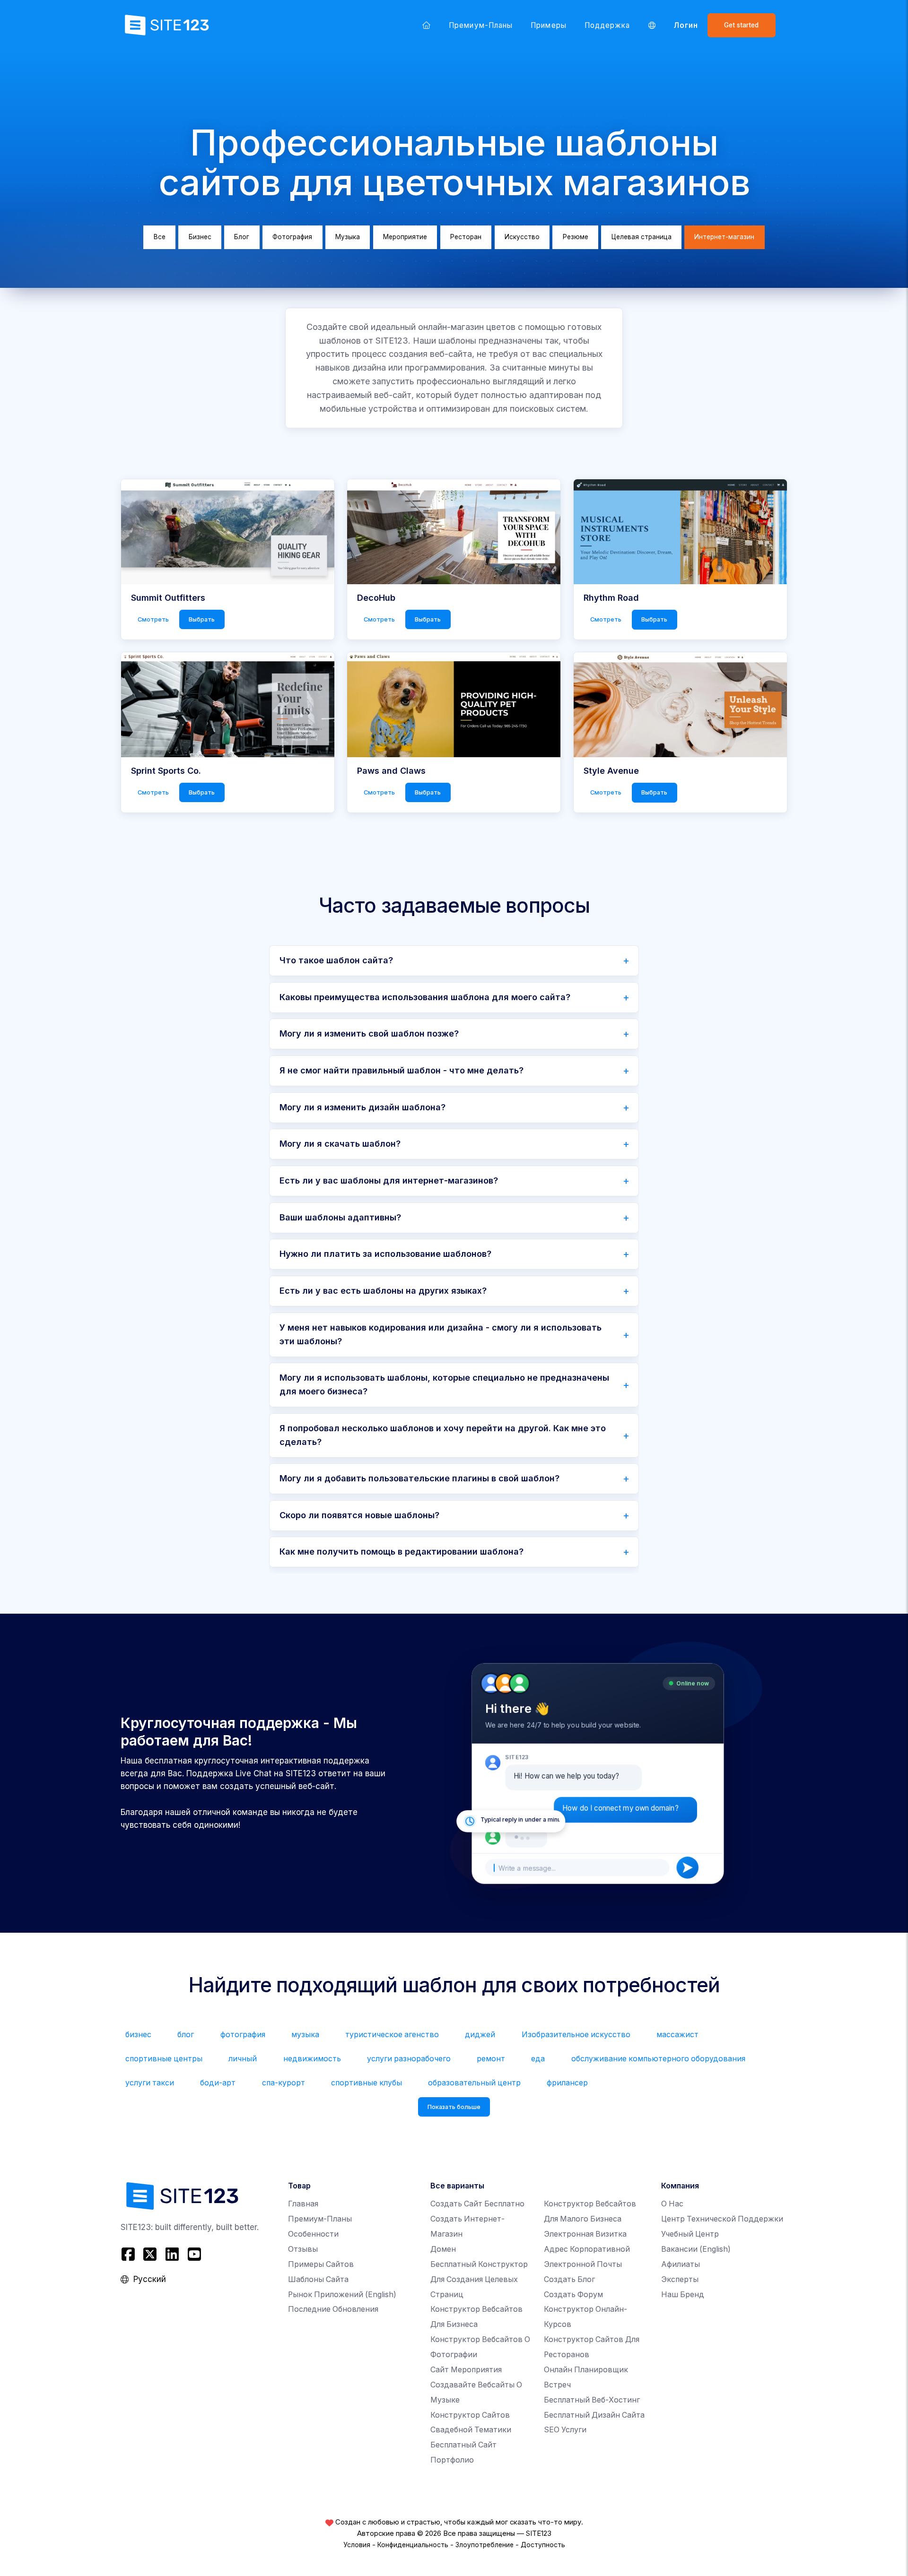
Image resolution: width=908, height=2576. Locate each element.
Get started (741, 25)
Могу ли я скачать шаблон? (340, 1144)
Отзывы (303, 2249)
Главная (303, 2204)
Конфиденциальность (413, 2545)
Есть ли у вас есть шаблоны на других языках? (383, 1291)
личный (243, 2059)
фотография (243, 2035)
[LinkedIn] (172, 2254)
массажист (677, 2035)
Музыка (348, 237)
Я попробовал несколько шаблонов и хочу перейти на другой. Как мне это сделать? (443, 1435)
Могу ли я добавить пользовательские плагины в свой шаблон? (419, 1478)
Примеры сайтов (321, 2264)
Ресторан (466, 237)
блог (186, 2035)
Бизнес (200, 237)
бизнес (138, 2035)
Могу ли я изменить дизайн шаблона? (362, 1107)
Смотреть (153, 619)
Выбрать (202, 619)
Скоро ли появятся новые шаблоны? (359, 1515)
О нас (672, 2204)
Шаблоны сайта (318, 2279)
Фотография (292, 237)
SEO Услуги (565, 2430)
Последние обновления (333, 2309)
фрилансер (567, 2083)
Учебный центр (690, 2234)
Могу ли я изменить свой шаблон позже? (369, 1033)
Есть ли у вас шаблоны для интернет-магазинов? (389, 1180)
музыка (305, 2035)
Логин (686, 25)
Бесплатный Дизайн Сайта (594, 2415)
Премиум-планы (481, 25)
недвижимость (312, 2059)
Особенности (313, 2234)
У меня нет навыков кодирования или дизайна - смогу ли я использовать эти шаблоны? (441, 1334)
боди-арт (218, 2083)
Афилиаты (681, 2264)
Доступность (543, 2545)
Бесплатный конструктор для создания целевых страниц (479, 2279)
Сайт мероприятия (466, 2370)
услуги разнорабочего (409, 2059)
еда (538, 2059)
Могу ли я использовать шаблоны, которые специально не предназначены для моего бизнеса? (444, 1384)
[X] (150, 2254)
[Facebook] (129, 2254)
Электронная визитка (585, 2234)
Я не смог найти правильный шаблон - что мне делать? (402, 1070)
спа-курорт (284, 2083)
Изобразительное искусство (576, 2035)
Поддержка (607, 25)
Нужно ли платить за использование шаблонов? (385, 1254)
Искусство (522, 237)
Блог (242, 237)
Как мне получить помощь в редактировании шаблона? (402, 1552)
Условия (357, 2545)
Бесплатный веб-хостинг (592, 2400)
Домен (443, 2249)
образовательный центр (474, 2083)
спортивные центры (164, 2059)
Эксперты (680, 2279)
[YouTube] (194, 2254)
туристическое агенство (392, 2035)
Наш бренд (683, 2295)
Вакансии (696, 2249)
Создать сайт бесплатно (477, 2204)
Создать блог (569, 2279)
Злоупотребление (485, 2545)
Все (160, 237)
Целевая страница (642, 237)
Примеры (548, 25)
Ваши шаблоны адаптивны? (340, 1217)
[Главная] (427, 25)
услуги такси (150, 2083)
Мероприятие (405, 237)
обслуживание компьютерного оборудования (658, 2059)
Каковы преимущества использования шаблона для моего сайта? (425, 997)
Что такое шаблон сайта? (336, 960)
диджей (480, 2035)
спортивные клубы (367, 2083)
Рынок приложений (342, 2295)
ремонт (491, 2059)
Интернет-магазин (724, 237)
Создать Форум (573, 2295)
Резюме (576, 237)
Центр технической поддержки (722, 2219)
